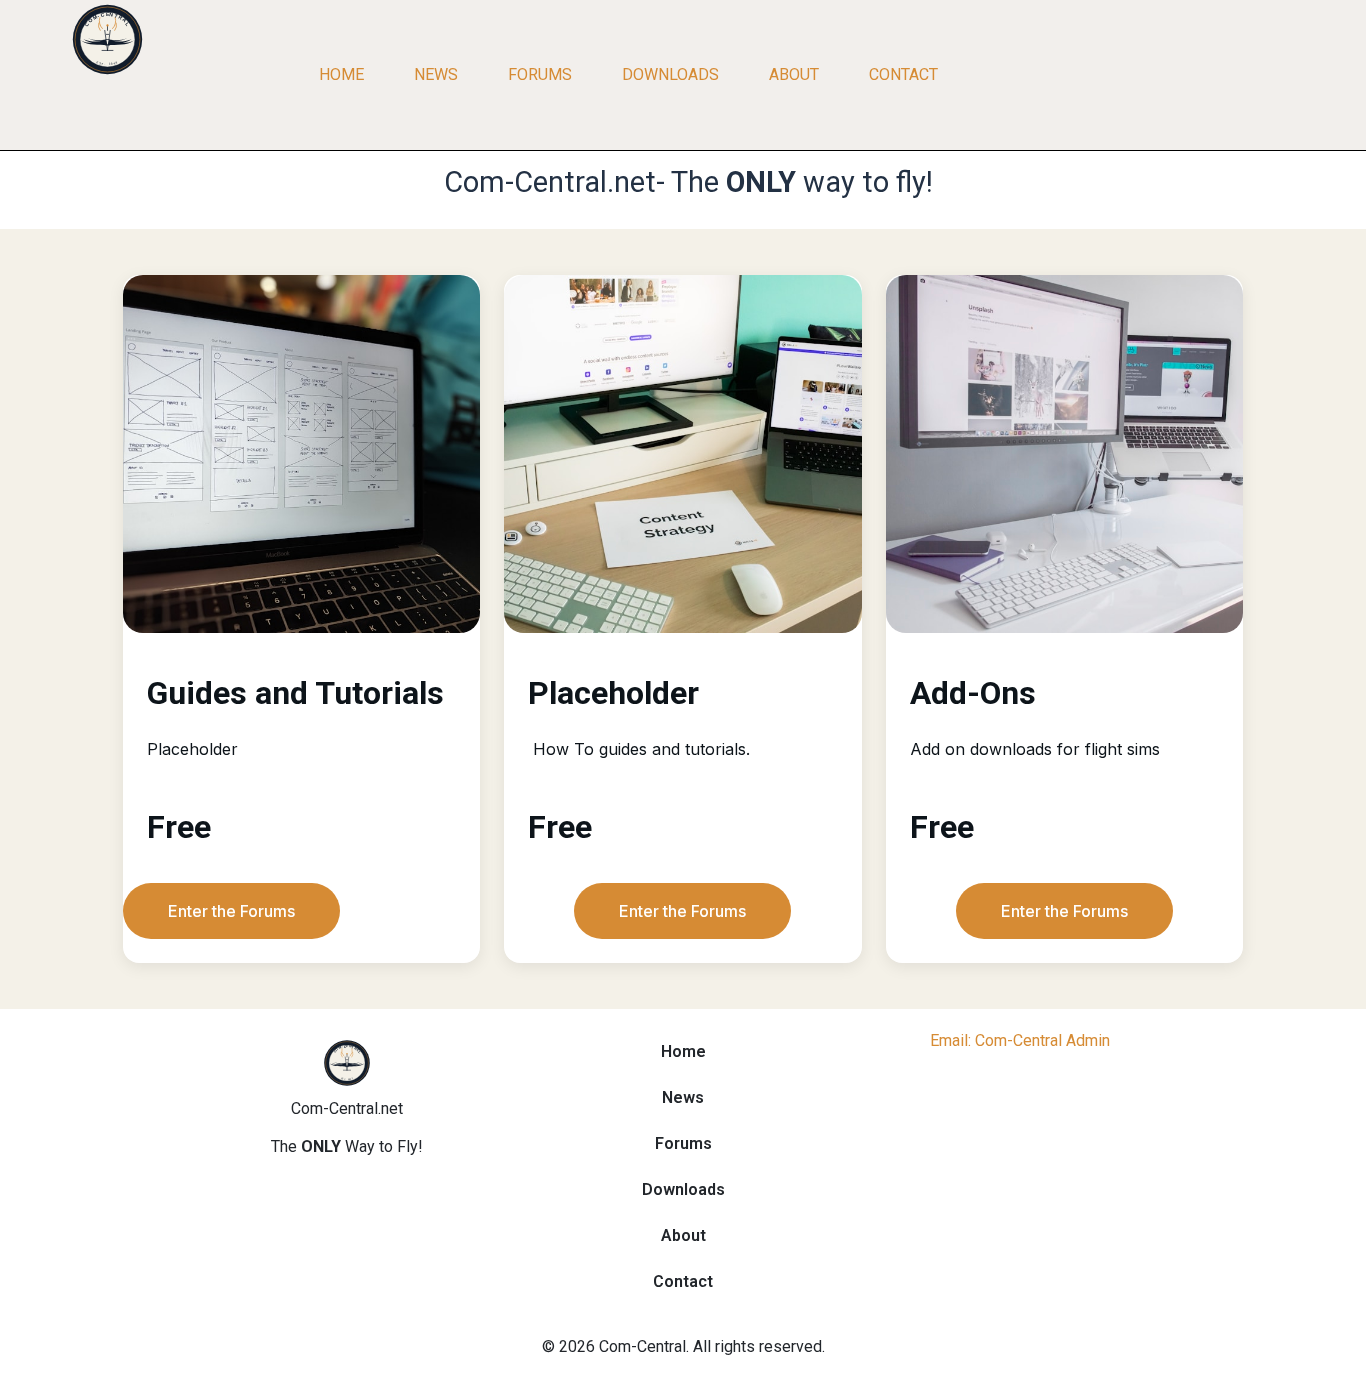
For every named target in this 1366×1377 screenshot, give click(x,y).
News (436, 74)
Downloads (670, 74)
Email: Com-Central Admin (1020, 1040)
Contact (903, 74)
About (794, 74)
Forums (540, 74)
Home (341, 74)
